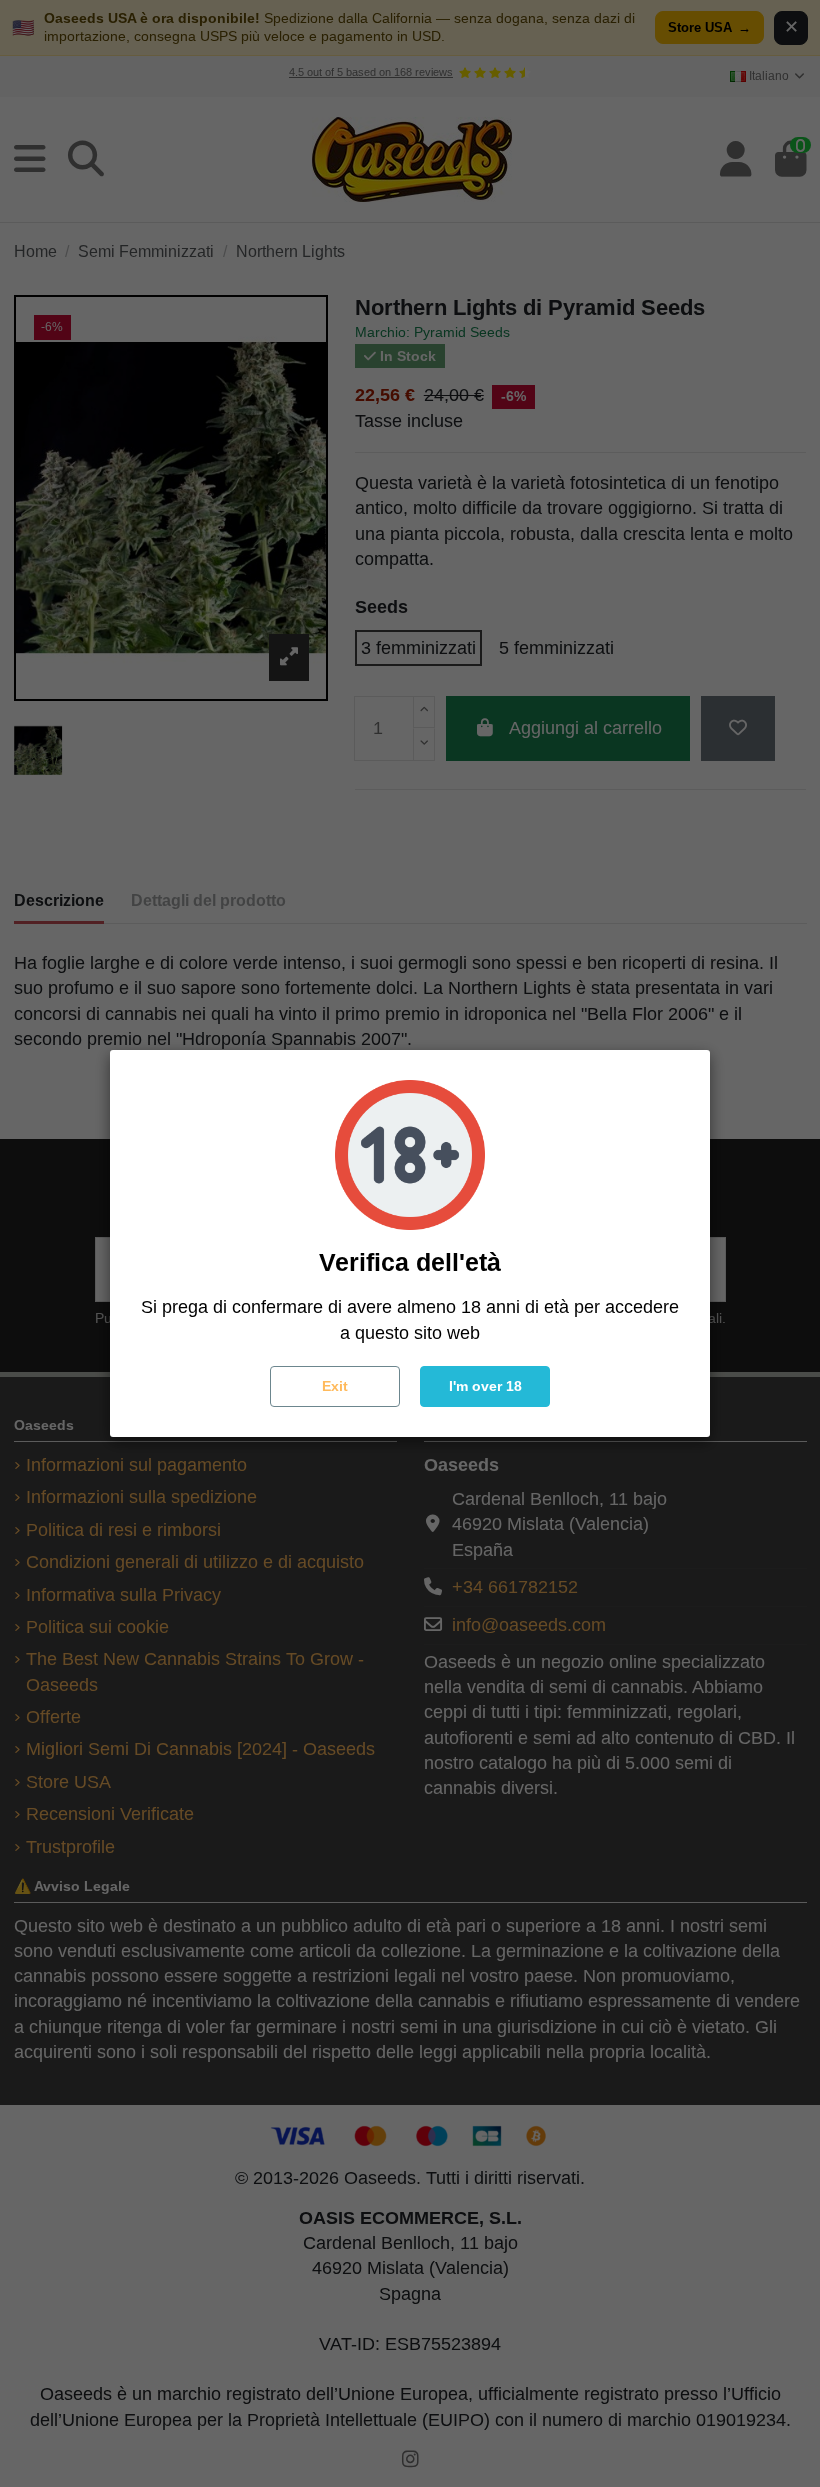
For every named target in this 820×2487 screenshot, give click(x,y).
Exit (335, 1386)
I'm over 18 (485, 1386)
